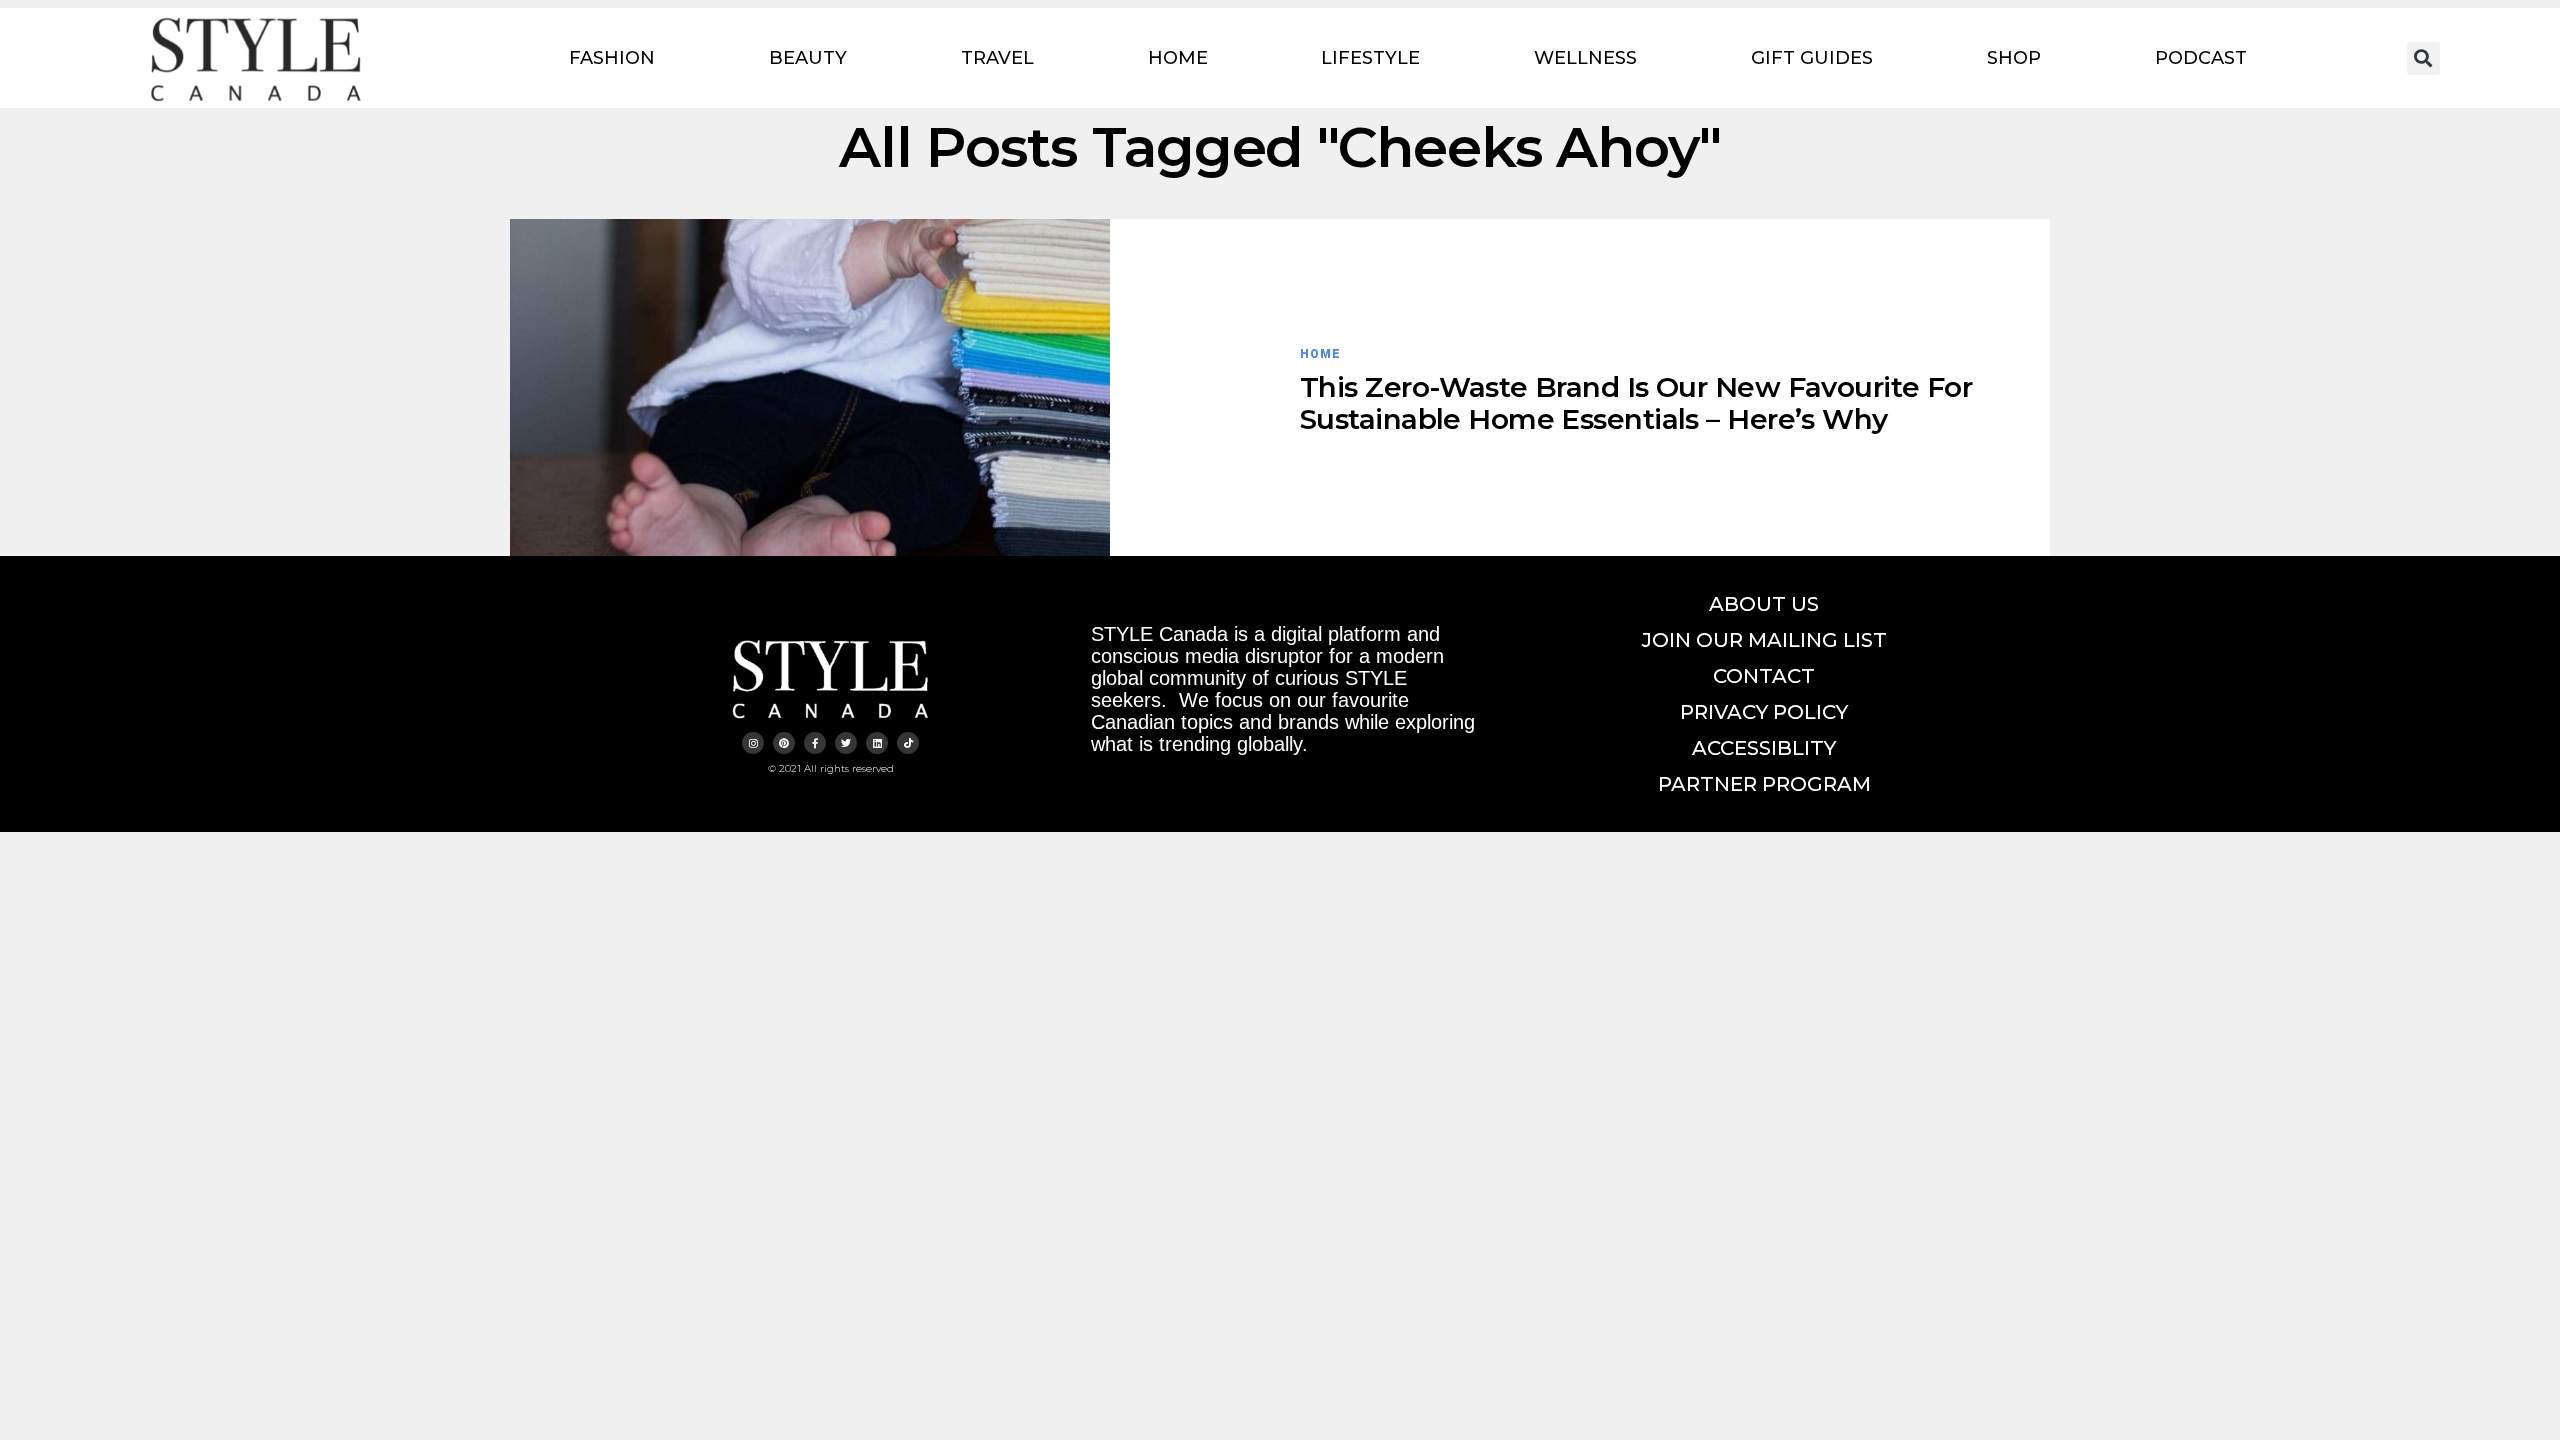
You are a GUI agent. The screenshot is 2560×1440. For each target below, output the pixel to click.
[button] (2423, 58)
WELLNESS (1585, 58)
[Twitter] (846, 743)
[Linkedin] (877, 743)
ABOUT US (1764, 604)
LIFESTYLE (1370, 58)
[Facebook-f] (815, 743)
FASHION (612, 58)
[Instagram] (753, 743)
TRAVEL (997, 58)
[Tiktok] (908, 743)
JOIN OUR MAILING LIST (1764, 640)
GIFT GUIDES (1812, 58)
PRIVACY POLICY (1764, 712)
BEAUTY (808, 58)
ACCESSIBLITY (1764, 748)
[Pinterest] (784, 743)
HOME (1178, 58)
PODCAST (2201, 58)
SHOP (2014, 58)
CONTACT (1764, 676)
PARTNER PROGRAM (1764, 784)
